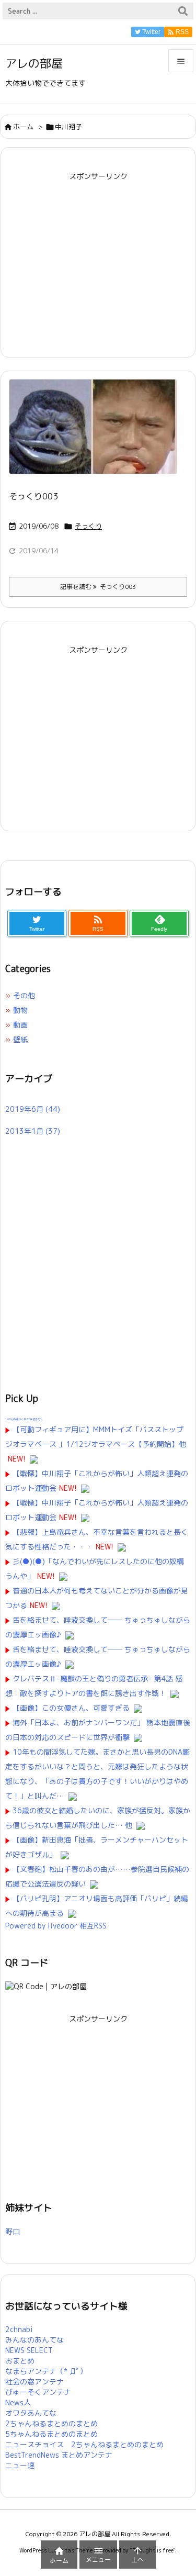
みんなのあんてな (34, 2340)
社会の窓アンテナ (34, 2382)
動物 (20, 1010)
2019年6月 (33, 1109)
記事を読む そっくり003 (98, 587)
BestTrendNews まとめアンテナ (59, 2455)
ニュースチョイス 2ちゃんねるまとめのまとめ (84, 2444)
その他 (24, 995)
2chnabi (19, 2329)
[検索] (183, 11)
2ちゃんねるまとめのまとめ (51, 2423)
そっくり (88, 526)
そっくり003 (33, 496)
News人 (18, 2402)
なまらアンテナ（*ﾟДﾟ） (46, 2371)
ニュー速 (20, 2465)
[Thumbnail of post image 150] (97, 434)
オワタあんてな (31, 2413)
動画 (20, 1025)
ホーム (23, 127)
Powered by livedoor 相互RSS (56, 1926)
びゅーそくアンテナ (38, 2392)
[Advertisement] (98, 258)
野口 (13, 2231)
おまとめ (20, 2361)
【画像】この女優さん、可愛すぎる (71, 1708)
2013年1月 (33, 1131)
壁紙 (20, 1039)
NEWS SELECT (29, 2350)
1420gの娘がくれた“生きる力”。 (25, 1419)
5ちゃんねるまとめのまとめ (51, 2434)
